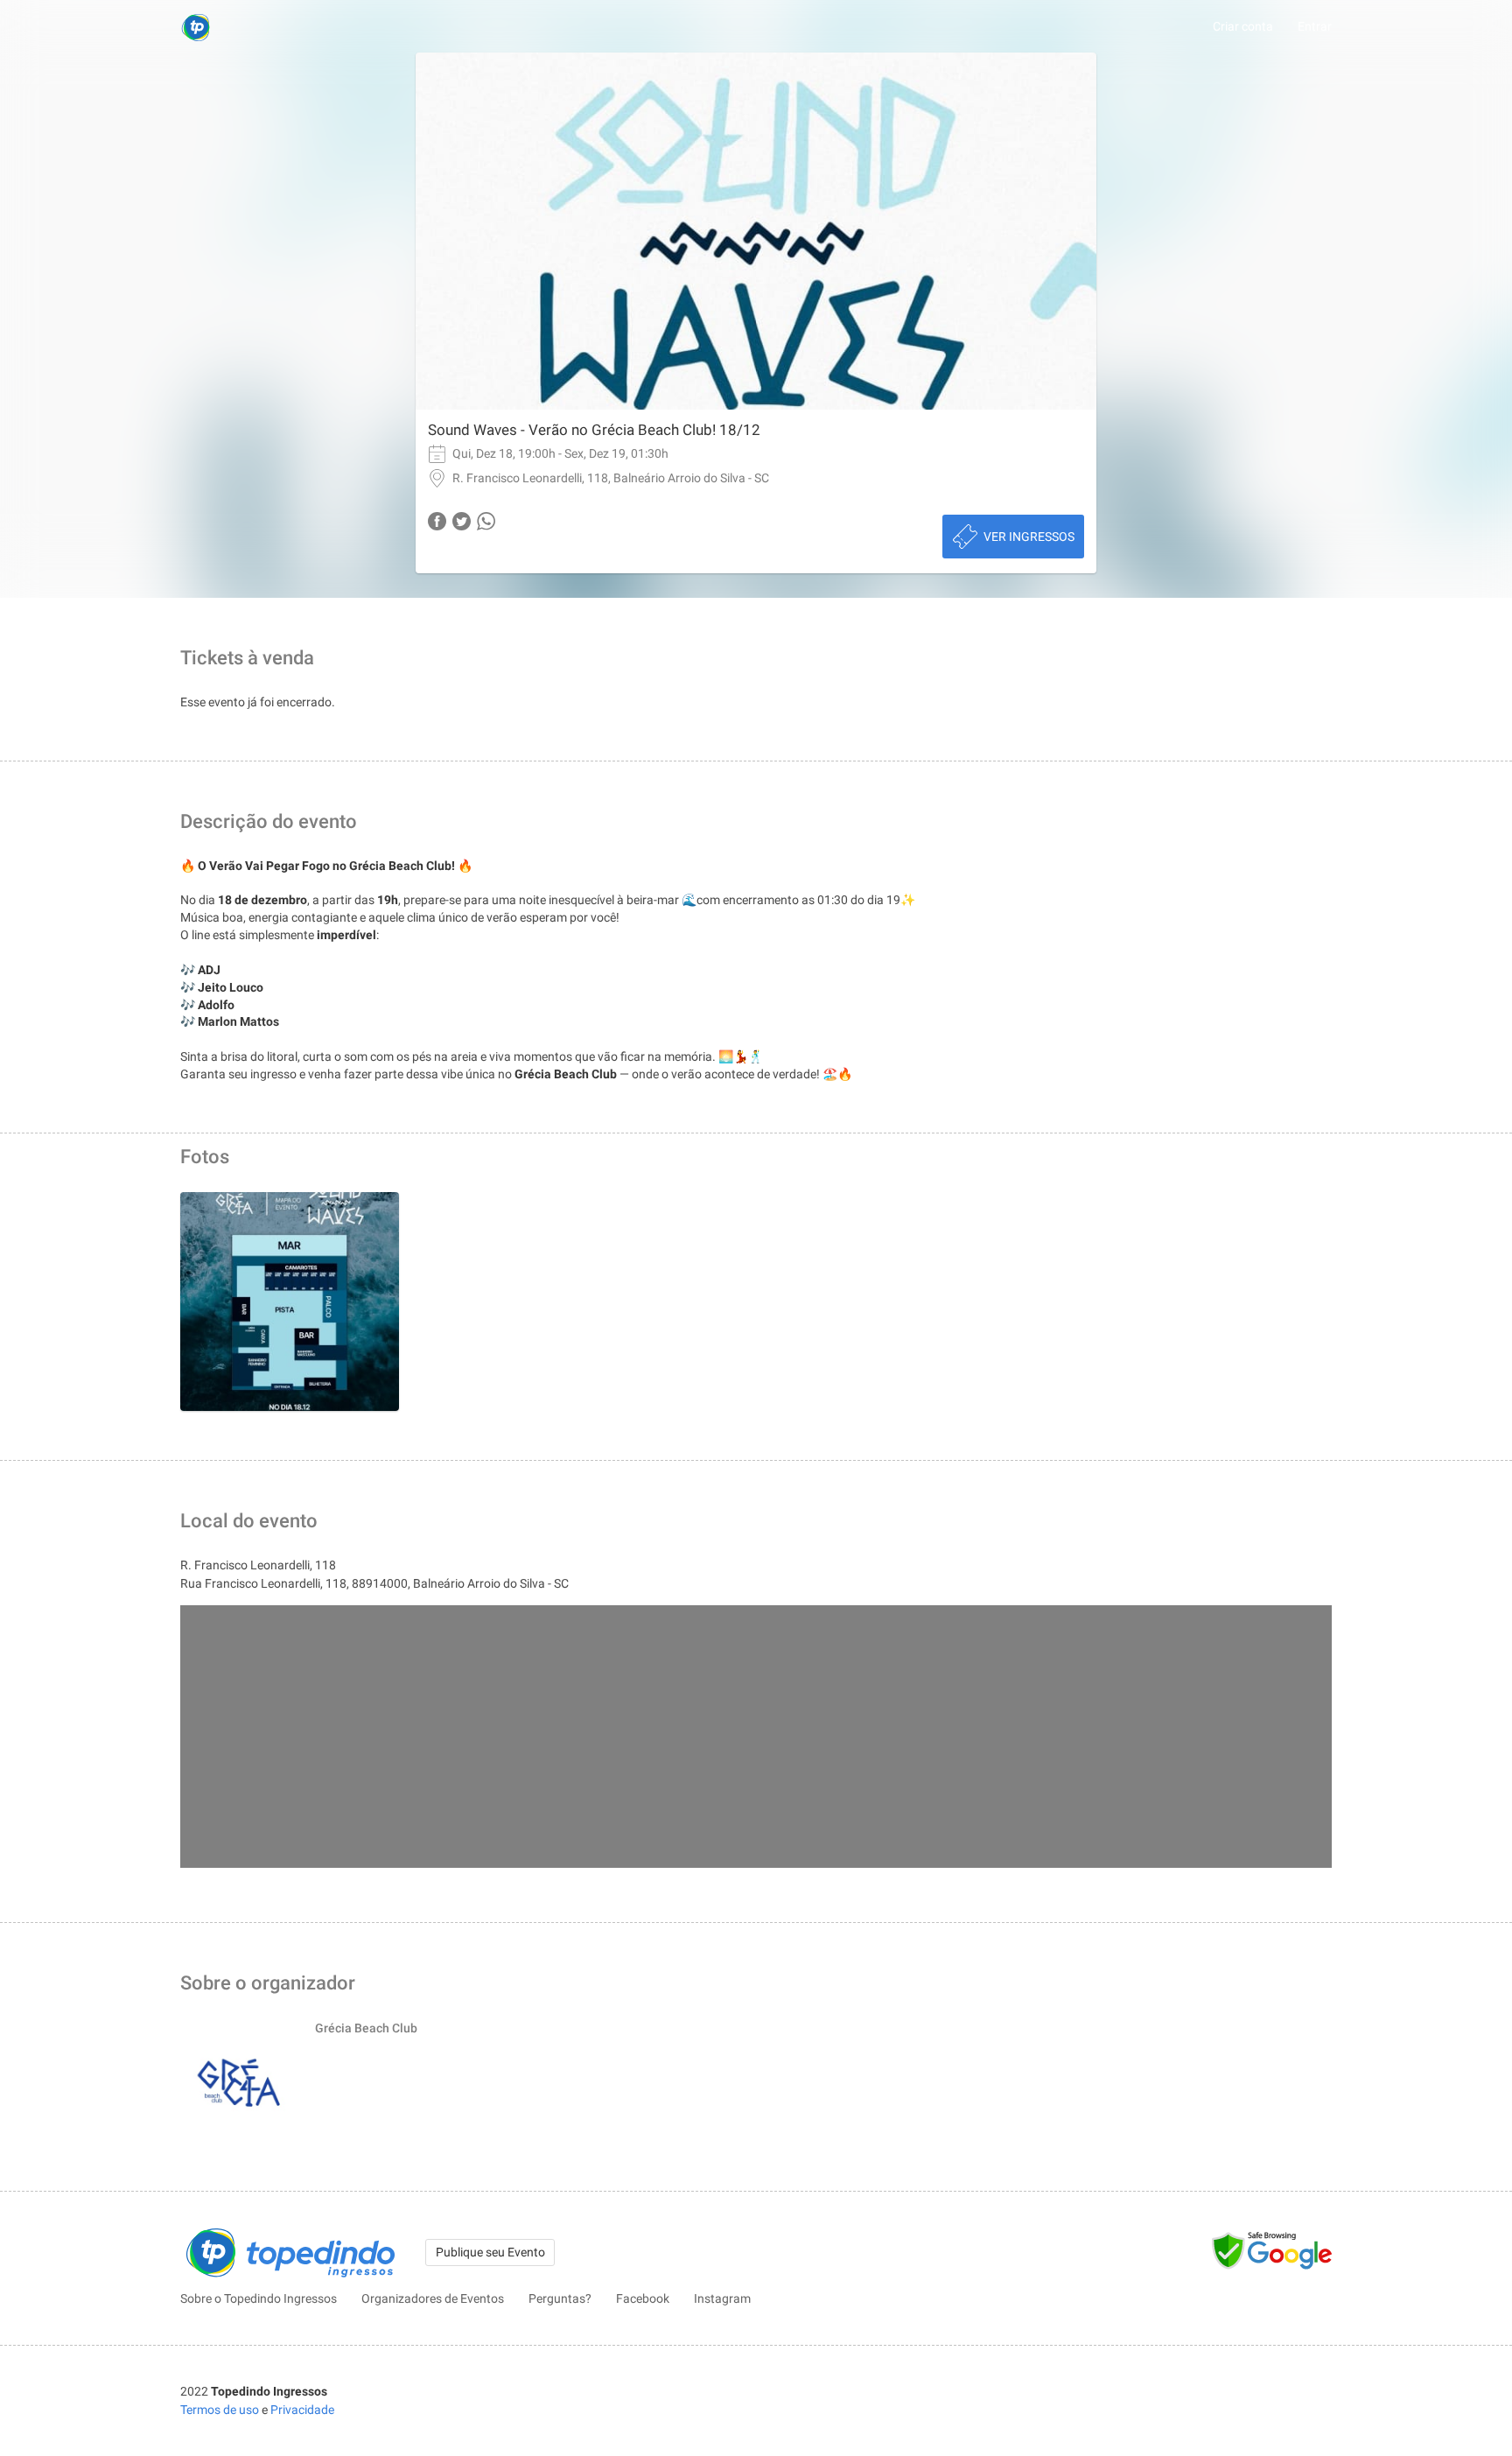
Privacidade (302, 2410)
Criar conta (1243, 26)
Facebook (643, 2298)
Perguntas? (560, 2298)
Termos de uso (220, 2410)
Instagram (722, 2298)
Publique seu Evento (490, 2252)
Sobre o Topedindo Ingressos (259, 2298)
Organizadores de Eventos (433, 2298)
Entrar (1315, 26)
